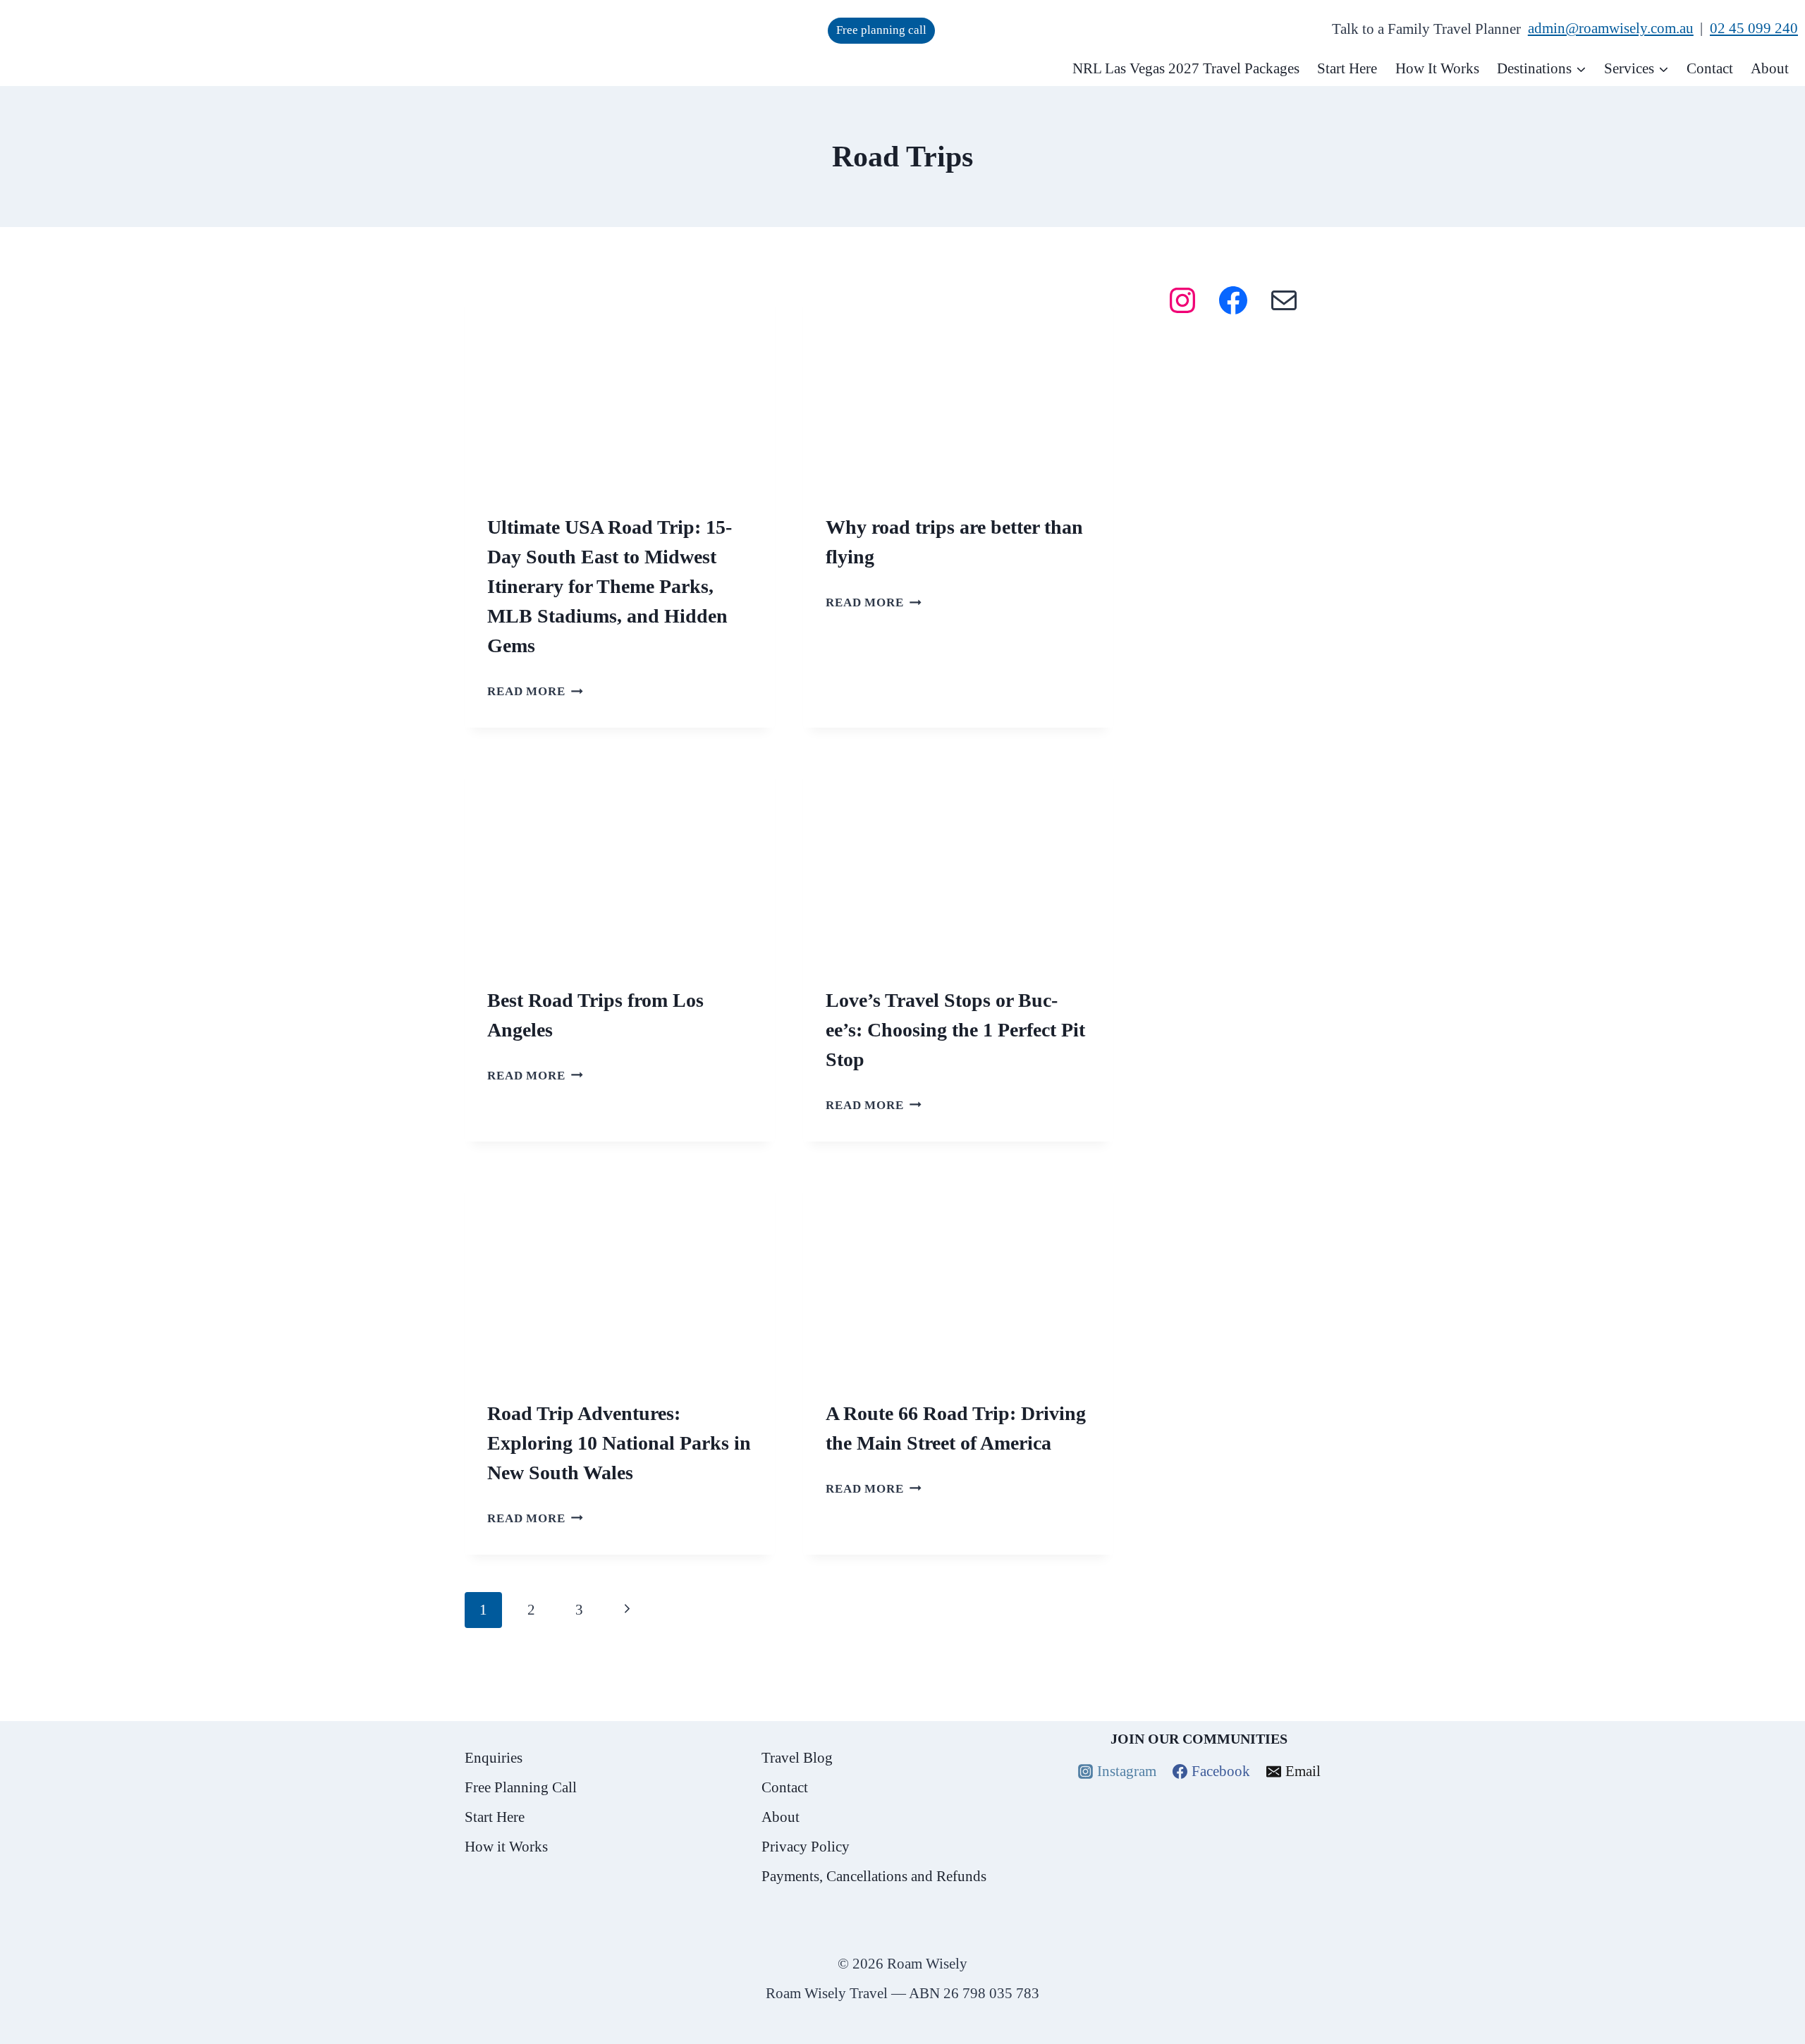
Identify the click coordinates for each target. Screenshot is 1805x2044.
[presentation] (620, 387)
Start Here (1347, 68)
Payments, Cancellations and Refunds (874, 1876)
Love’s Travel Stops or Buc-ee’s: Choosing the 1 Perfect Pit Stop (955, 1030)
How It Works (1437, 68)
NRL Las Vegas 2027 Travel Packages (1186, 68)
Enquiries (494, 1758)
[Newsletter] (1253, 474)
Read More (535, 691)
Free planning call (881, 30)
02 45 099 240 (1754, 28)
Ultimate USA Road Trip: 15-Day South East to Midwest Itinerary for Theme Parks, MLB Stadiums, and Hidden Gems (610, 586)
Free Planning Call (521, 1787)
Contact (1710, 68)
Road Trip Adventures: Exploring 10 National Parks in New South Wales (619, 1443)
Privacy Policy (806, 1847)
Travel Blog (797, 1758)
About (1770, 68)
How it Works (506, 1847)
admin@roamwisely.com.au (1611, 28)
